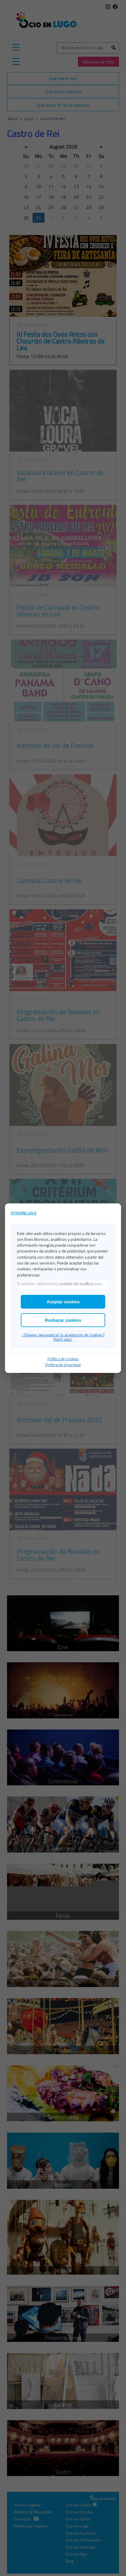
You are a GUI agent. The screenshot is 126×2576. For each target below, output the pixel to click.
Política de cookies (63, 1359)
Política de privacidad (63, 1365)
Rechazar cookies (63, 1320)
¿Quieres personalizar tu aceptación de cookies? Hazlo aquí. (63, 1337)
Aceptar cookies (63, 1302)
